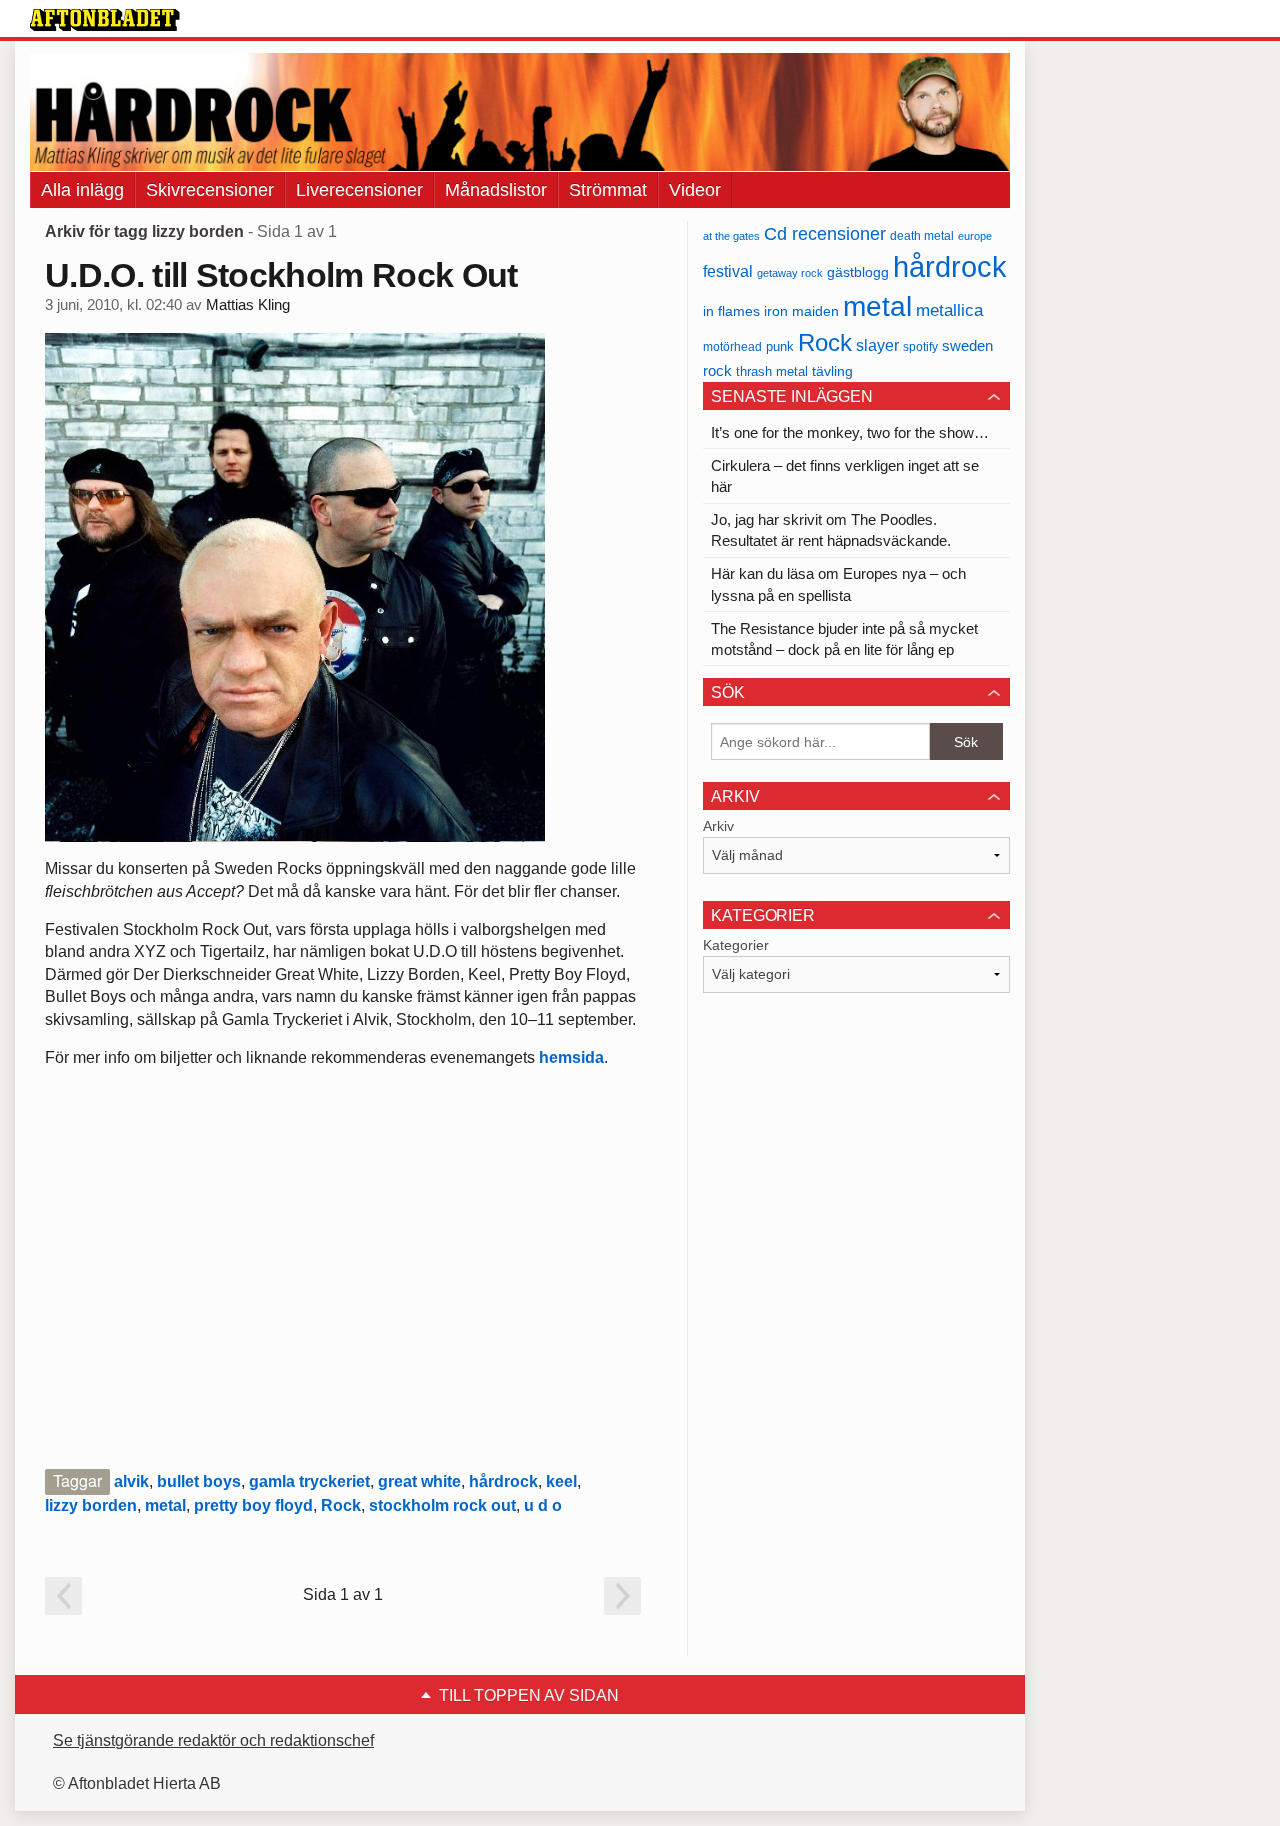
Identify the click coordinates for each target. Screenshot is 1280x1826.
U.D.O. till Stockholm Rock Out (281, 275)
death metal (922, 236)
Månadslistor (496, 190)
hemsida (571, 1057)
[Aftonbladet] (105, 20)
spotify (920, 346)
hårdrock (503, 1481)
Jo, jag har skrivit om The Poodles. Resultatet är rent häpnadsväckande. (831, 530)
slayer (877, 345)
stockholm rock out (442, 1505)
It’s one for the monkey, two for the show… (850, 432)
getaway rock (790, 273)
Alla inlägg (82, 190)
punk (780, 346)
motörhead (732, 346)
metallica (949, 310)
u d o (543, 1505)
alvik (131, 1481)
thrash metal (772, 371)
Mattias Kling (248, 305)
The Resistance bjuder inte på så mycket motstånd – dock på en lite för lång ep (844, 639)
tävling (832, 371)
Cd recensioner (825, 233)
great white (419, 1481)
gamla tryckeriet (309, 1481)
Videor (695, 190)
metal (165, 1505)
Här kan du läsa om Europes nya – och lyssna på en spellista (838, 584)
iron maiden (801, 311)
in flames (731, 311)
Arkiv (718, 826)
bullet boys (199, 1481)
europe (975, 236)
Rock (341, 1505)
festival (728, 271)
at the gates (731, 236)
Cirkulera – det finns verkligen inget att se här (845, 476)
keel (561, 1481)
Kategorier (736, 945)
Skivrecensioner (210, 190)
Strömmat (608, 190)
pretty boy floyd (253, 1505)
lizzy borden (91, 1505)
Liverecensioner (359, 190)
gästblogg (858, 272)
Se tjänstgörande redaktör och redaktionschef (213, 1740)
